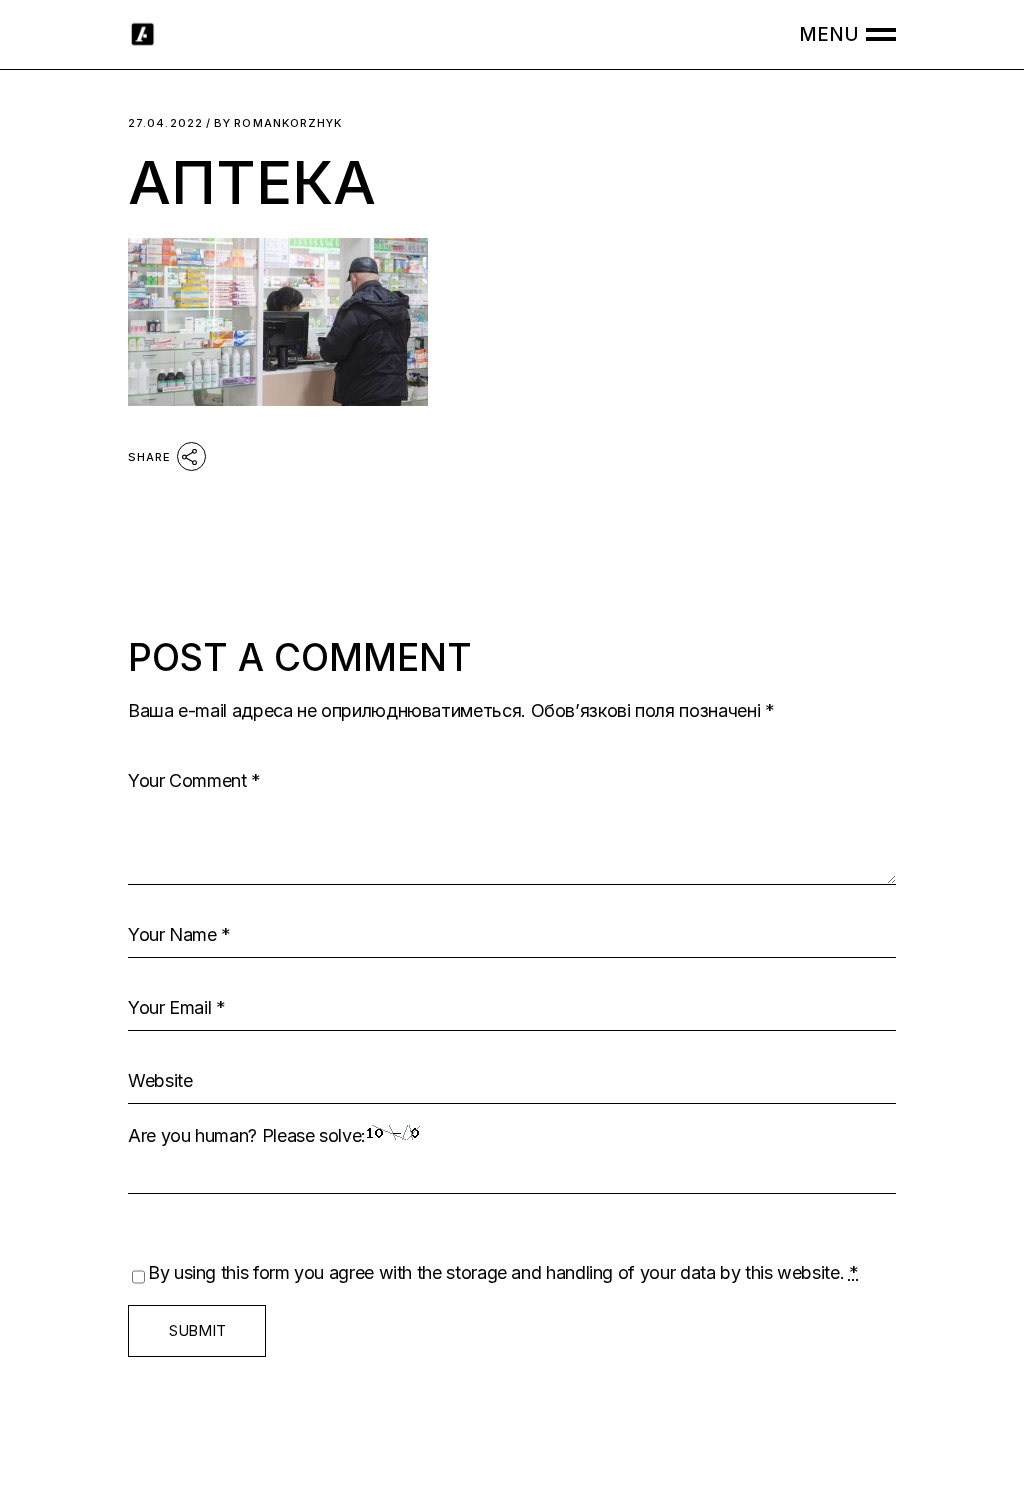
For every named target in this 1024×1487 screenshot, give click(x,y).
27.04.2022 (165, 123)
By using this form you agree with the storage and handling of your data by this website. (503, 1272)
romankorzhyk (278, 123)
